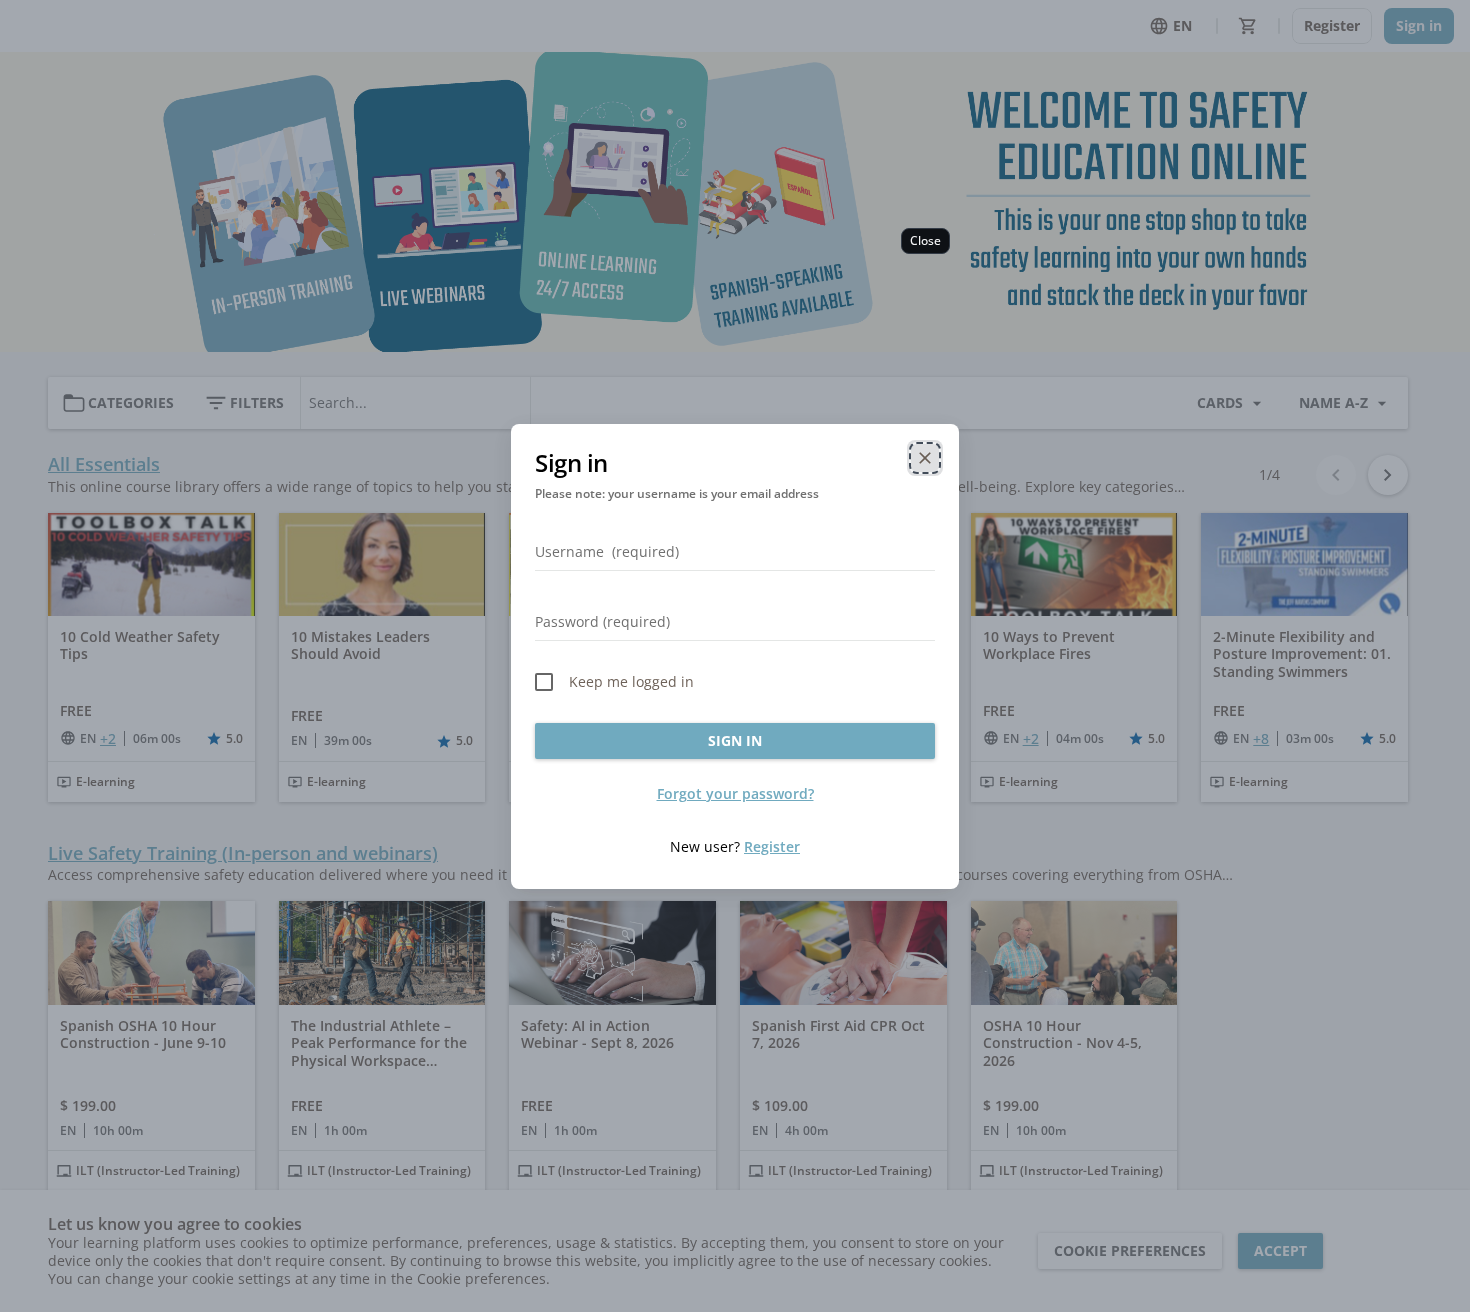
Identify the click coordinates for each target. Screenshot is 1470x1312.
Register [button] (772, 846)
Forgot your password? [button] (735, 793)
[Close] (925, 458)
